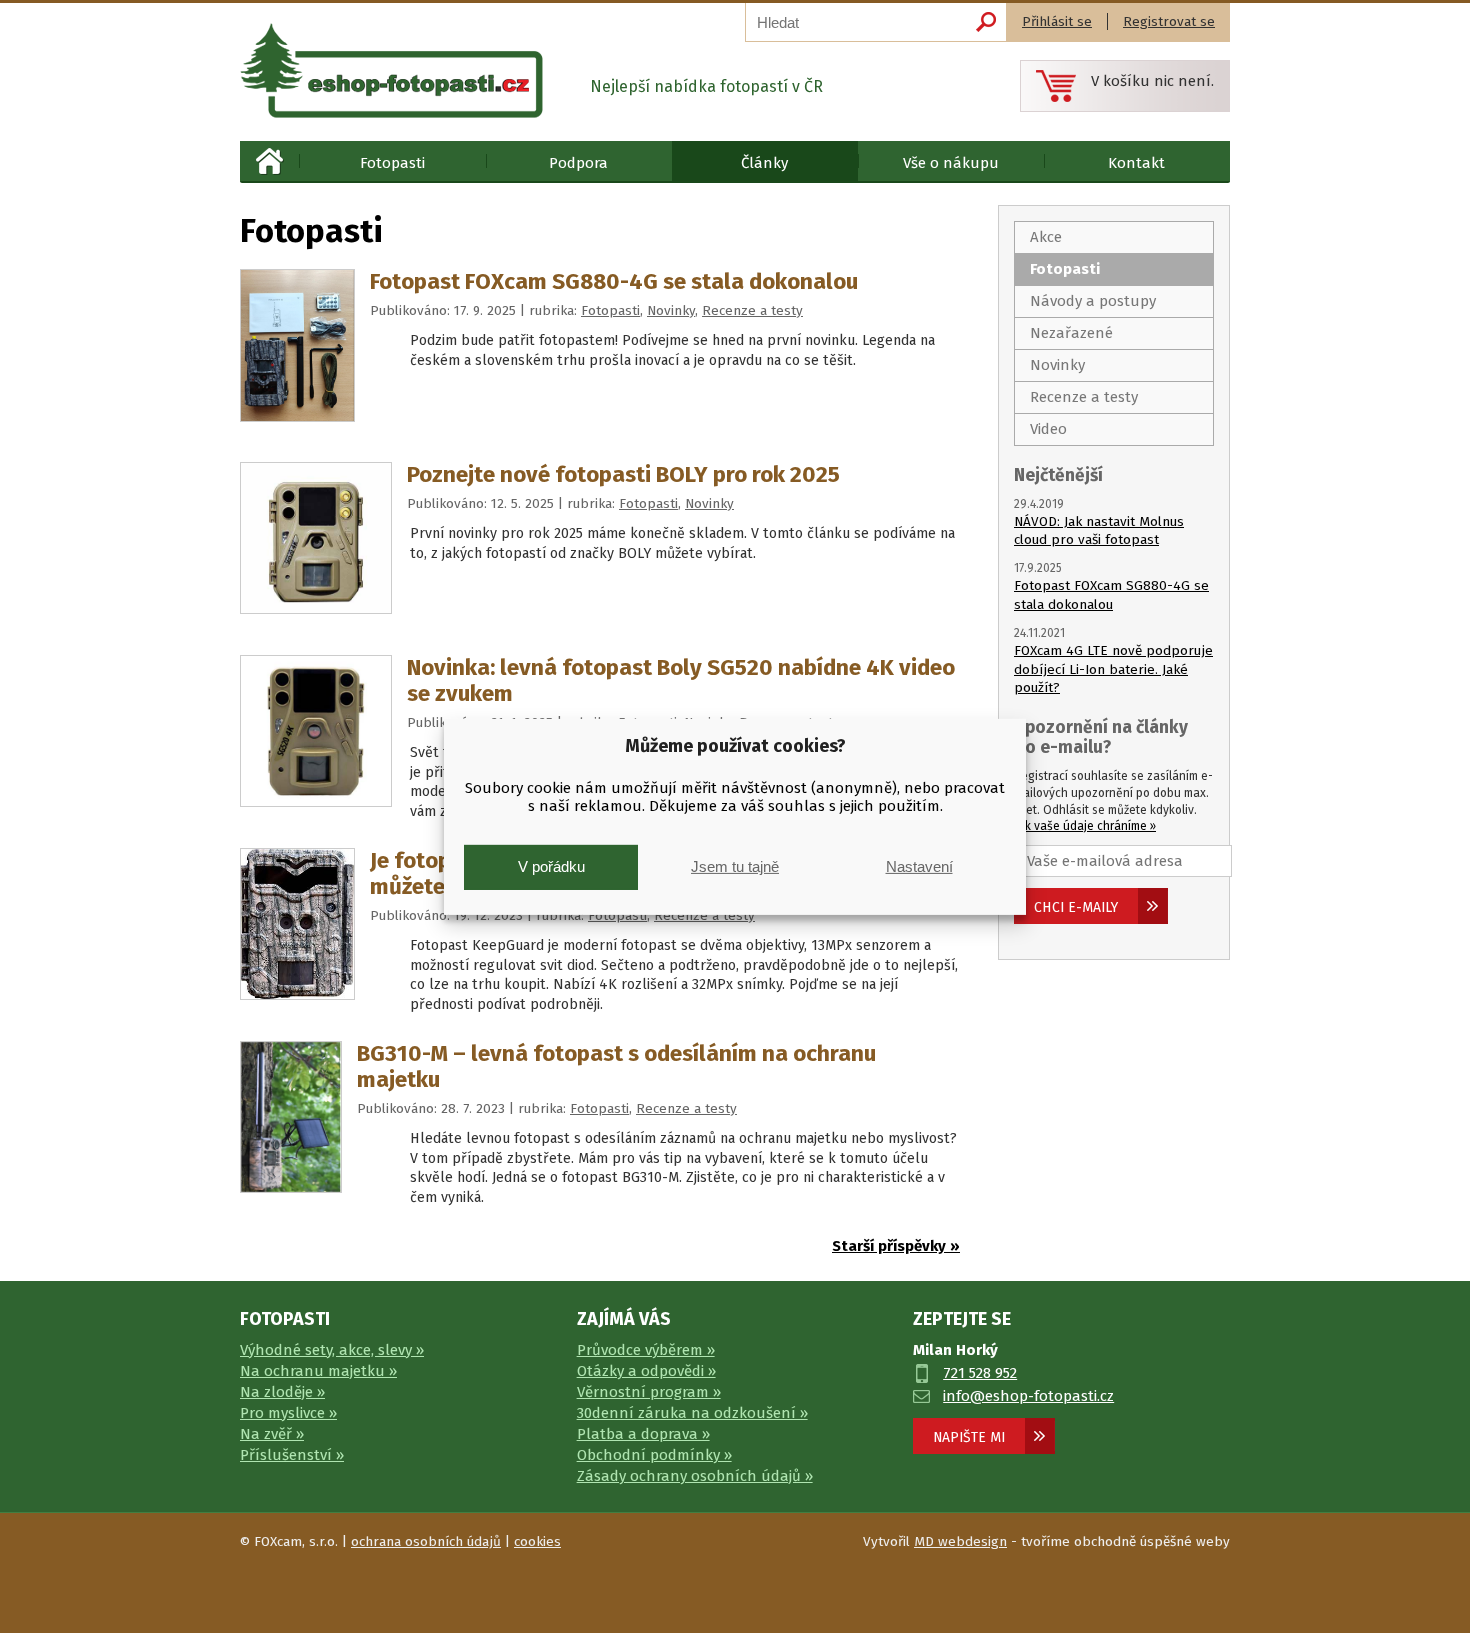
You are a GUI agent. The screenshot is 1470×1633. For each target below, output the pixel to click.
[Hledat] (986, 22)
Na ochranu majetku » (318, 1371)
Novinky (671, 310)
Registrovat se (1169, 21)
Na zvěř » (272, 1434)
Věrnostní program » (649, 1392)
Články (764, 163)
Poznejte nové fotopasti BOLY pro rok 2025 (623, 474)
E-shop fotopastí (269, 161)
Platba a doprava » (643, 1434)
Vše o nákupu (951, 163)
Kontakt (1136, 163)
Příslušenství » (292, 1455)
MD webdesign (960, 1541)
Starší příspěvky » (896, 1246)
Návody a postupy (1093, 301)
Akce (1046, 237)
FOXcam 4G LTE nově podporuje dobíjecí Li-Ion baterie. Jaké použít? (1113, 669)
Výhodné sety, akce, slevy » (332, 1350)
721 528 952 (980, 1373)
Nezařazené (1071, 333)
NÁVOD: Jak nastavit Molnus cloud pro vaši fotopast (1099, 531)
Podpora (578, 163)
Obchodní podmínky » (654, 1455)
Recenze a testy (752, 310)
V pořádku (551, 866)
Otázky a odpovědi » (646, 1371)
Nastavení (919, 866)
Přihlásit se (1057, 21)
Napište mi (969, 1437)
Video (1048, 429)
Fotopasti (392, 163)
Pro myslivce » (288, 1413)
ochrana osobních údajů (426, 1541)
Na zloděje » (282, 1392)
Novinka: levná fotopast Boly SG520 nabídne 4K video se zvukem (681, 680)
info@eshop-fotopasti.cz (1028, 1396)
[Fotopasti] (391, 70)
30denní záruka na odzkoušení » (692, 1413)
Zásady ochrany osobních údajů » (695, 1476)
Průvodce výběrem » (646, 1350)
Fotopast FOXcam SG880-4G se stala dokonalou (614, 281)
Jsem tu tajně (735, 866)
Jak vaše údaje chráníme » (1085, 826)
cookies (537, 1541)
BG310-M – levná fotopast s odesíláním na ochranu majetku (616, 1066)
